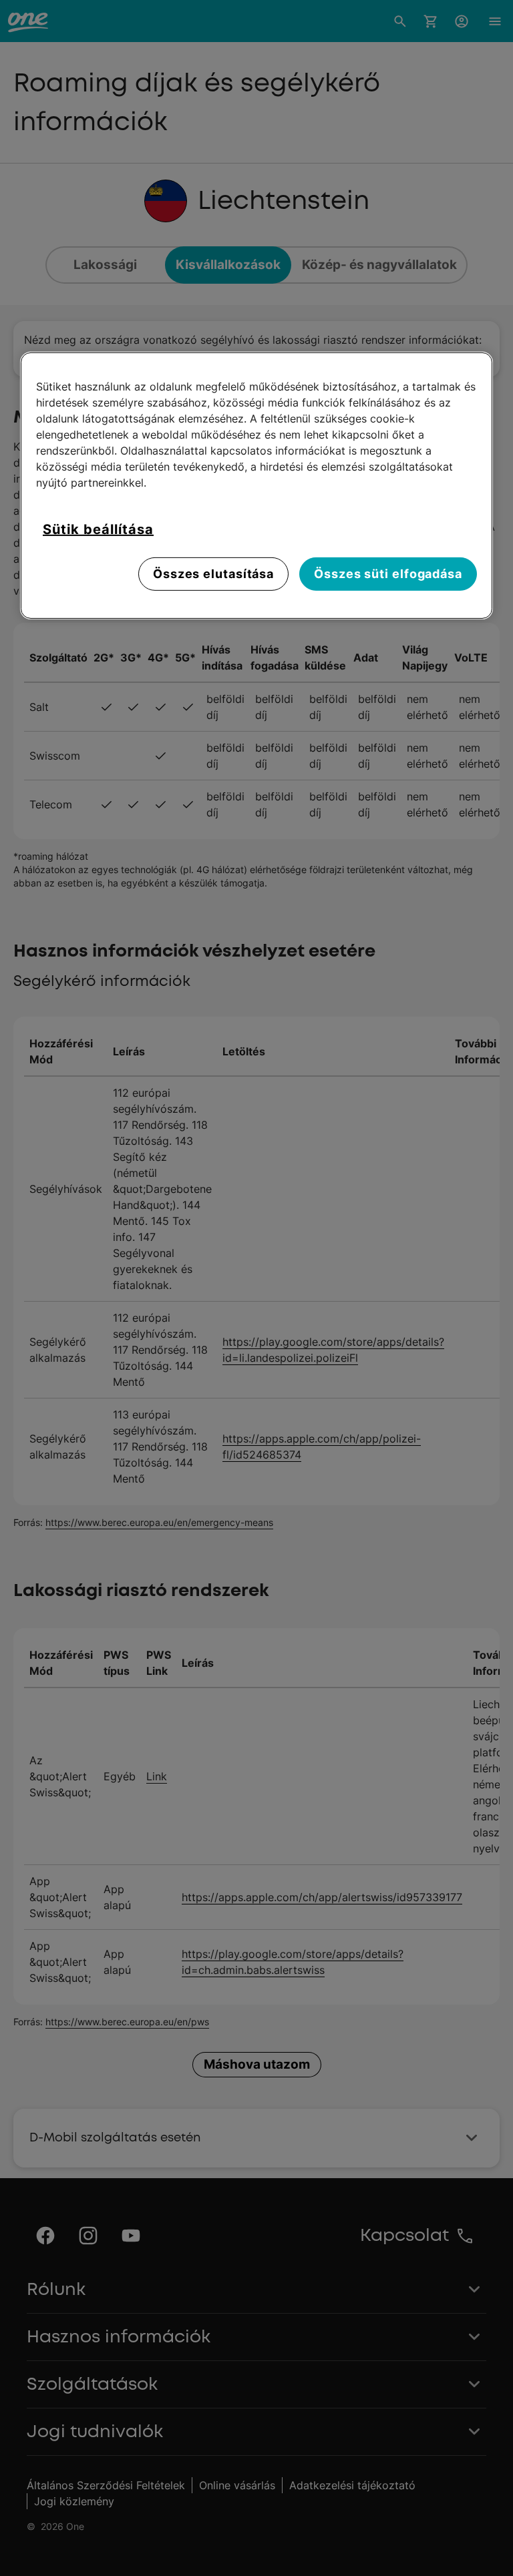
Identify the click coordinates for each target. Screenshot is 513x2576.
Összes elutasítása (213, 574)
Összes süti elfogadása (388, 574)
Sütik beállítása (98, 529)
